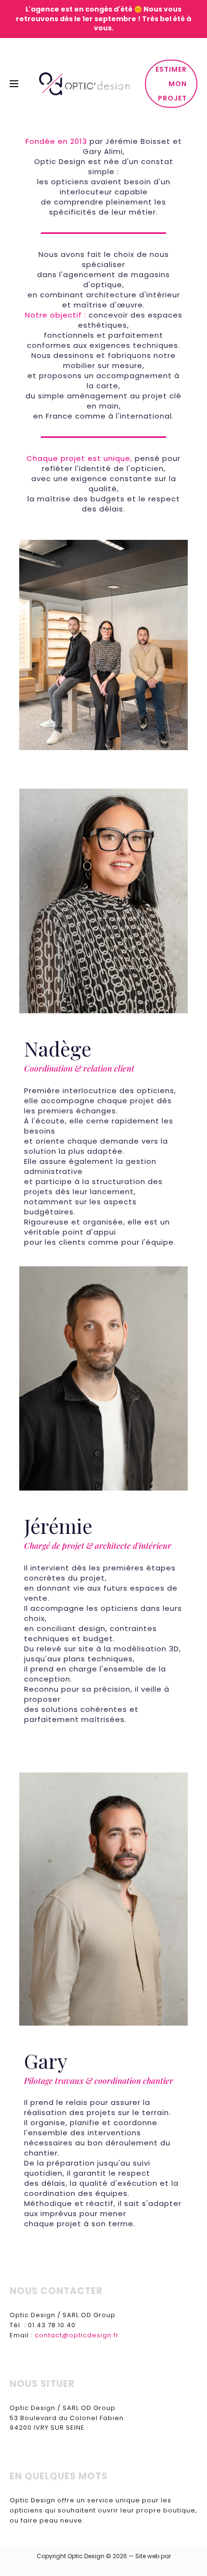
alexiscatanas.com (104, 2568)
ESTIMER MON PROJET (171, 84)
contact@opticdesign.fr (77, 2335)
